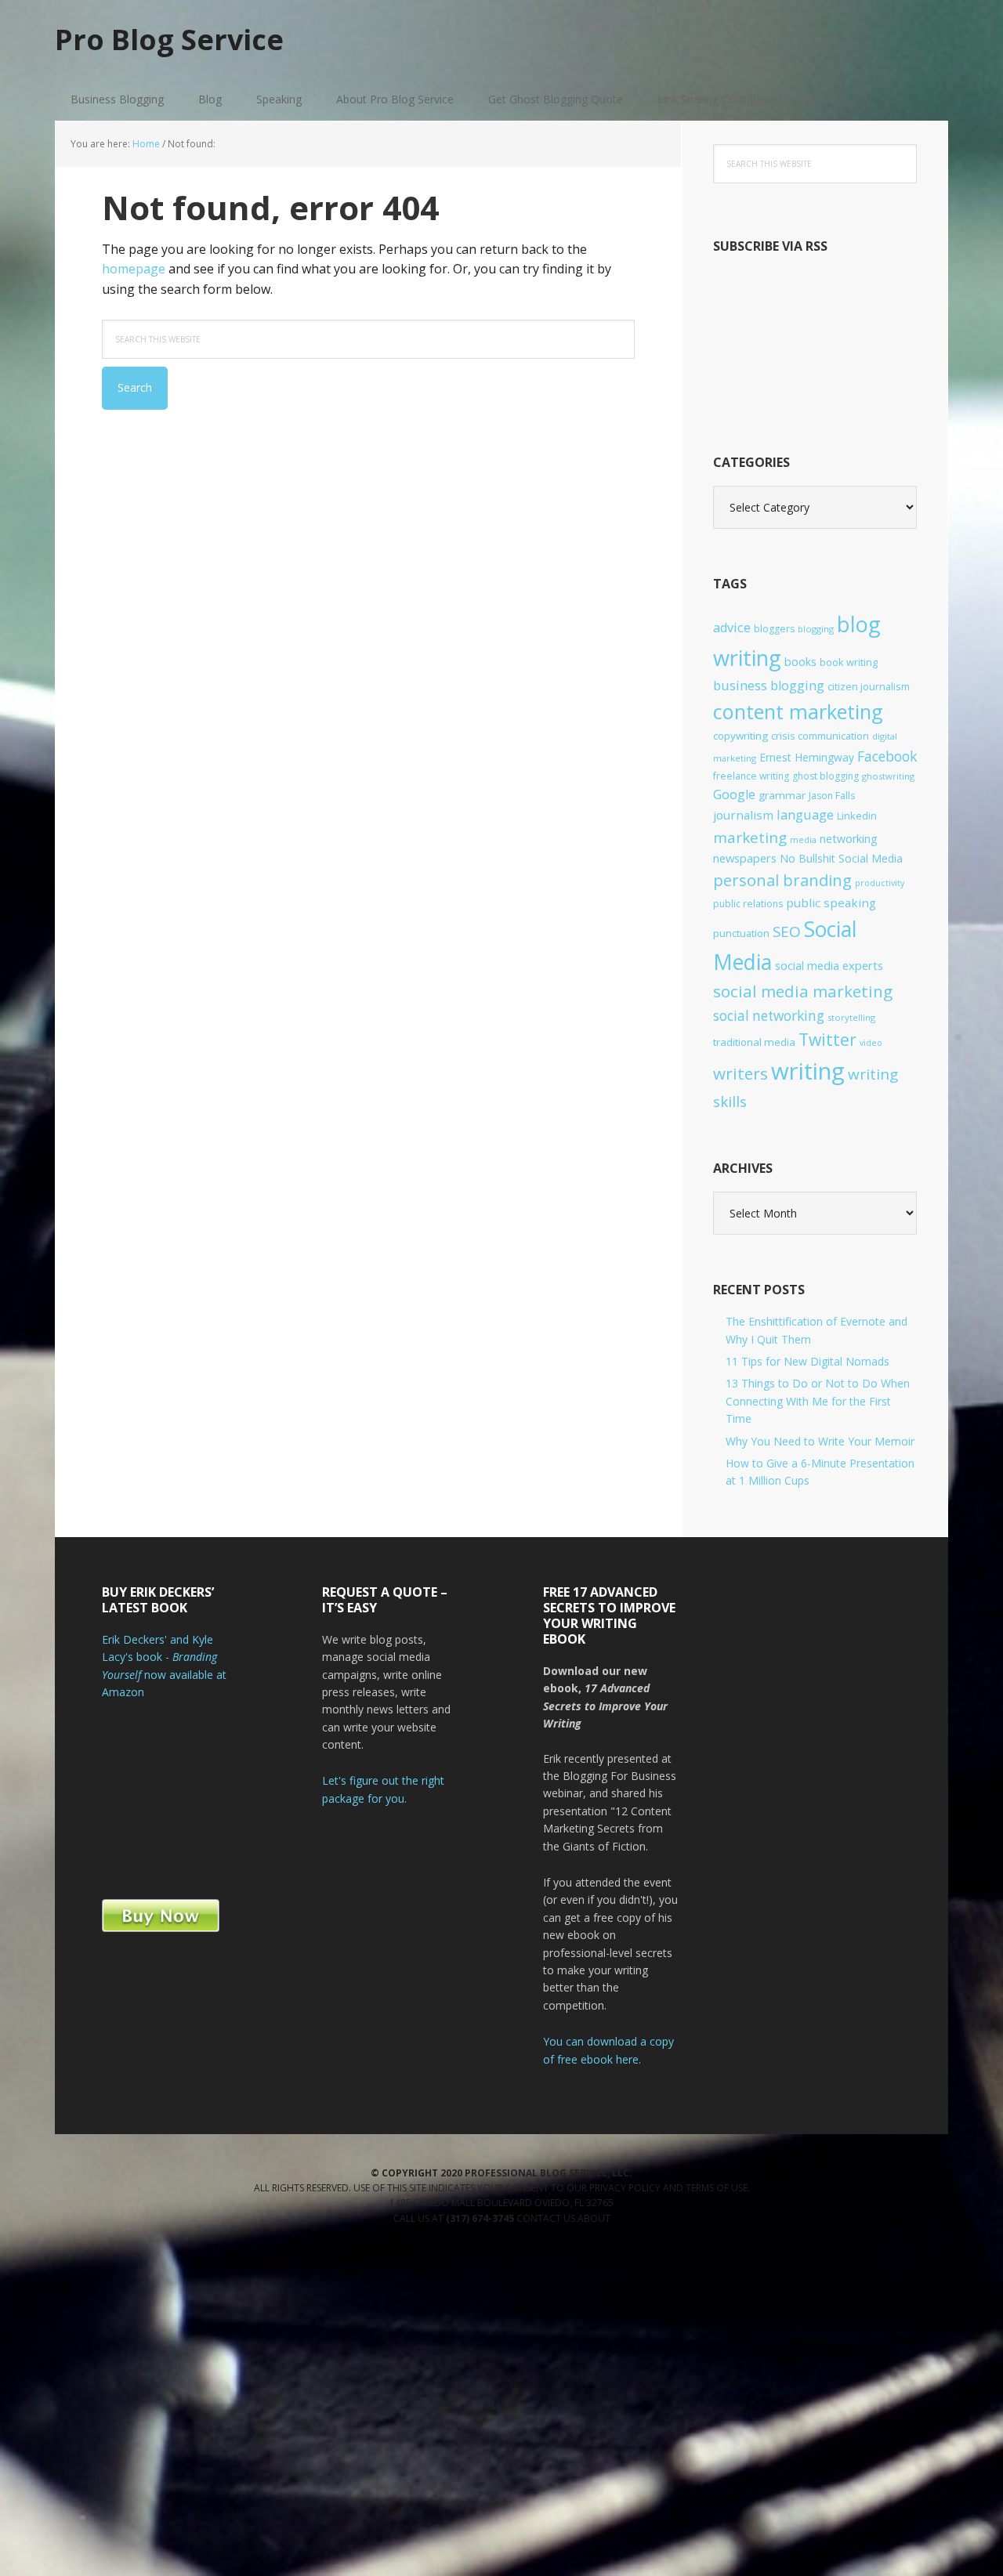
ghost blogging (826, 776)
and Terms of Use (705, 2188)
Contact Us (547, 2218)
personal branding (782, 880)
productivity (880, 883)
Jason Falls (832, 796)
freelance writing (751, 776)
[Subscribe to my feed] (815, 398)
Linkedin (857, 816)
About (594, 2218)
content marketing (798, 711)
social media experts (829, 965)
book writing (849, 662)
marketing (750, 838)
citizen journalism (869, 686)
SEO (787, 932)
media (803, 839)
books (800, 662)
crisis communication (820, 736)
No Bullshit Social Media (841, 858)
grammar (782, 795)
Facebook (887, 756)
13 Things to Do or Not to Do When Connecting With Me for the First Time (818, 1401)
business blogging (769, 686)
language (805, 814)
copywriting (740, 736)
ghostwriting (888, 776)
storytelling (851, 1017)
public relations (748, 904)
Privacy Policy (626, 2188)
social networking (769, 1016)
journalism (743, 815)
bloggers (774, 629)
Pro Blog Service (169, 39)
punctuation (741, 933)
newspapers (745, 858)
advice (732, 628)
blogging (816, 629)
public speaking (831, 903)
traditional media (754, 1042)
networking (849, 839)
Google (734, 794)
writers (740, 1073)
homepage (134, 269)
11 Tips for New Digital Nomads (807, 1361)
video (871, 1043)
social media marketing (803, 991)
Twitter (827, 1039)
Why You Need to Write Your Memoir (820, 1441)
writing (808, 1071)
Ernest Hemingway (807, 757)
